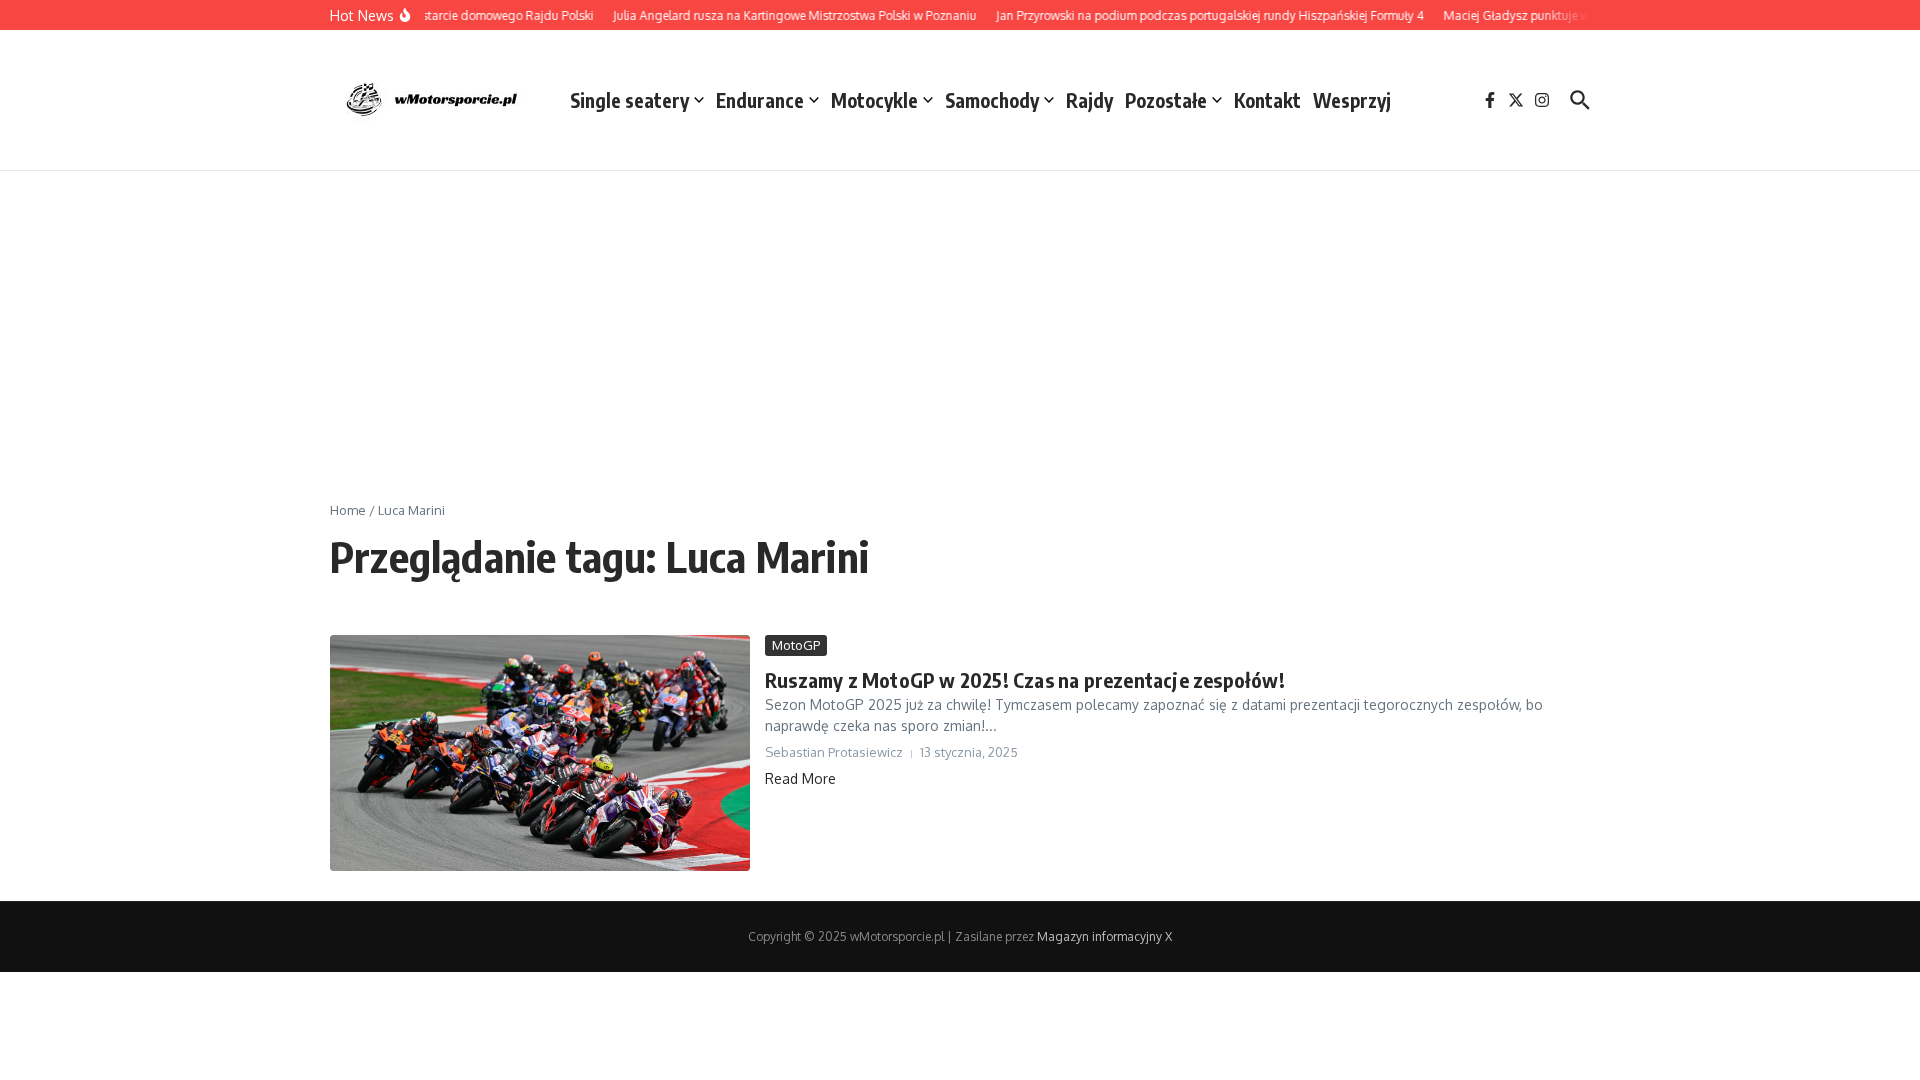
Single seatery (629, 100)
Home (348, 510)
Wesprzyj (1352, 100)
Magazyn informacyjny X (1104, 936)
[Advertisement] (960, 321)
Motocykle (874, 100)
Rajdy (1089, 100)
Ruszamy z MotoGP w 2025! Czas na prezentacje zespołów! (1027, 679)
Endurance (760, 100)
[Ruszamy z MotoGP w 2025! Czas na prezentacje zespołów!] (540, 753)
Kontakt (1267, 100)
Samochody (992, 100)
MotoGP (796, 645)
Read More (800, 778)
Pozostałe (1166, 100)
